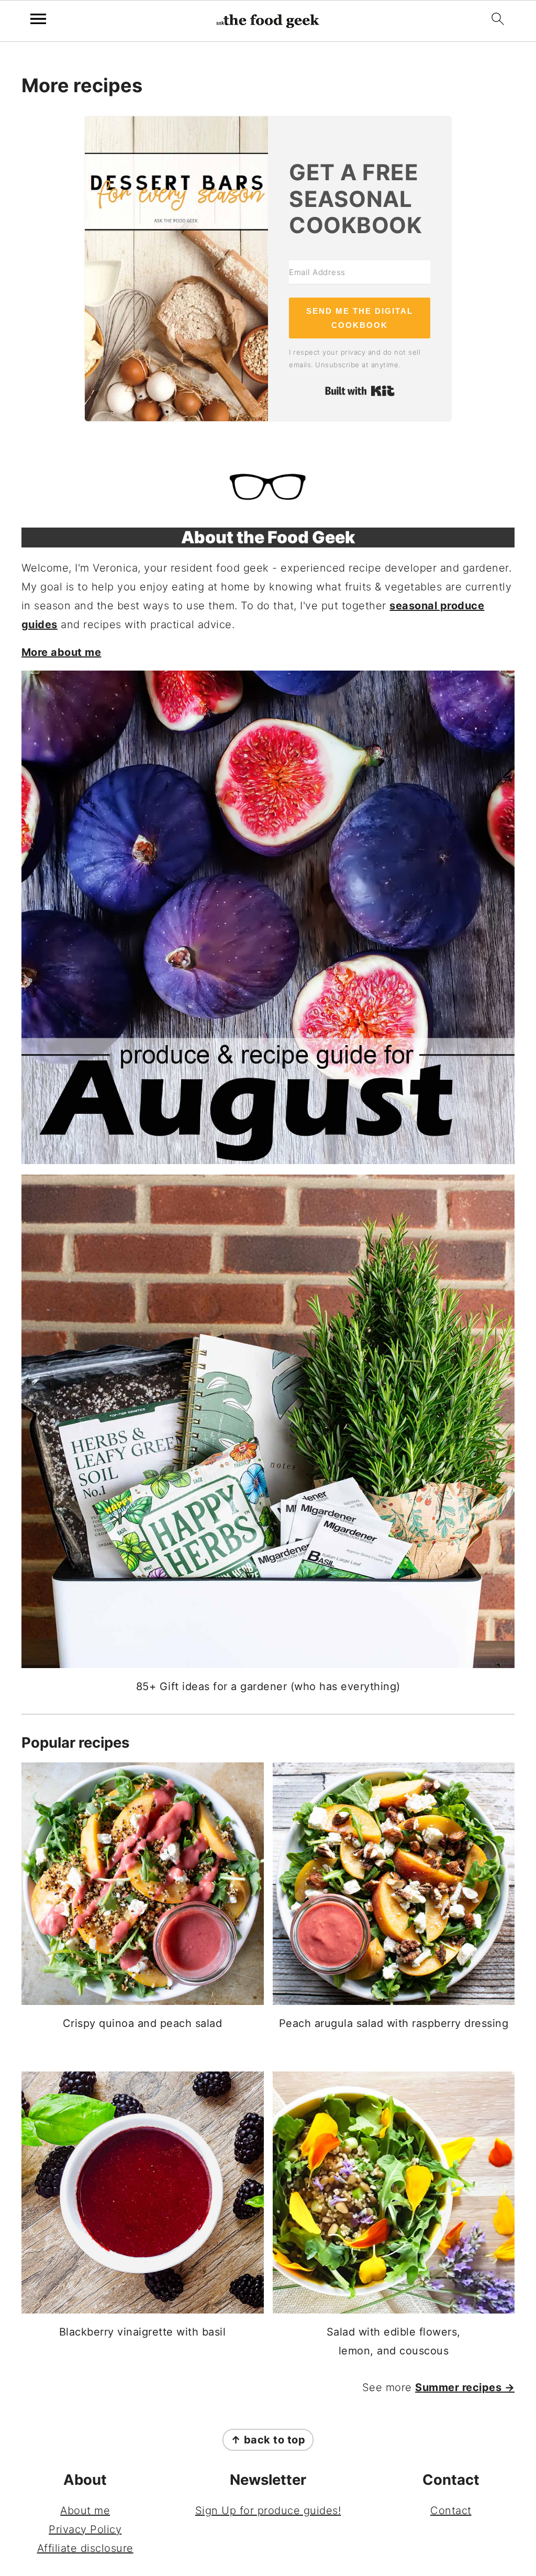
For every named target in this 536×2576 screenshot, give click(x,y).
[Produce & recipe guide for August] (268, 917)
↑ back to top (268, 2440)
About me (85, 2511)
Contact (451, 2511)
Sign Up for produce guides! (268, 2511)
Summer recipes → (465, 2387)
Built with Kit (360, 391)
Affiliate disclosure (85, 2548)
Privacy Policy (85, 2529)
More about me (62, 652)
